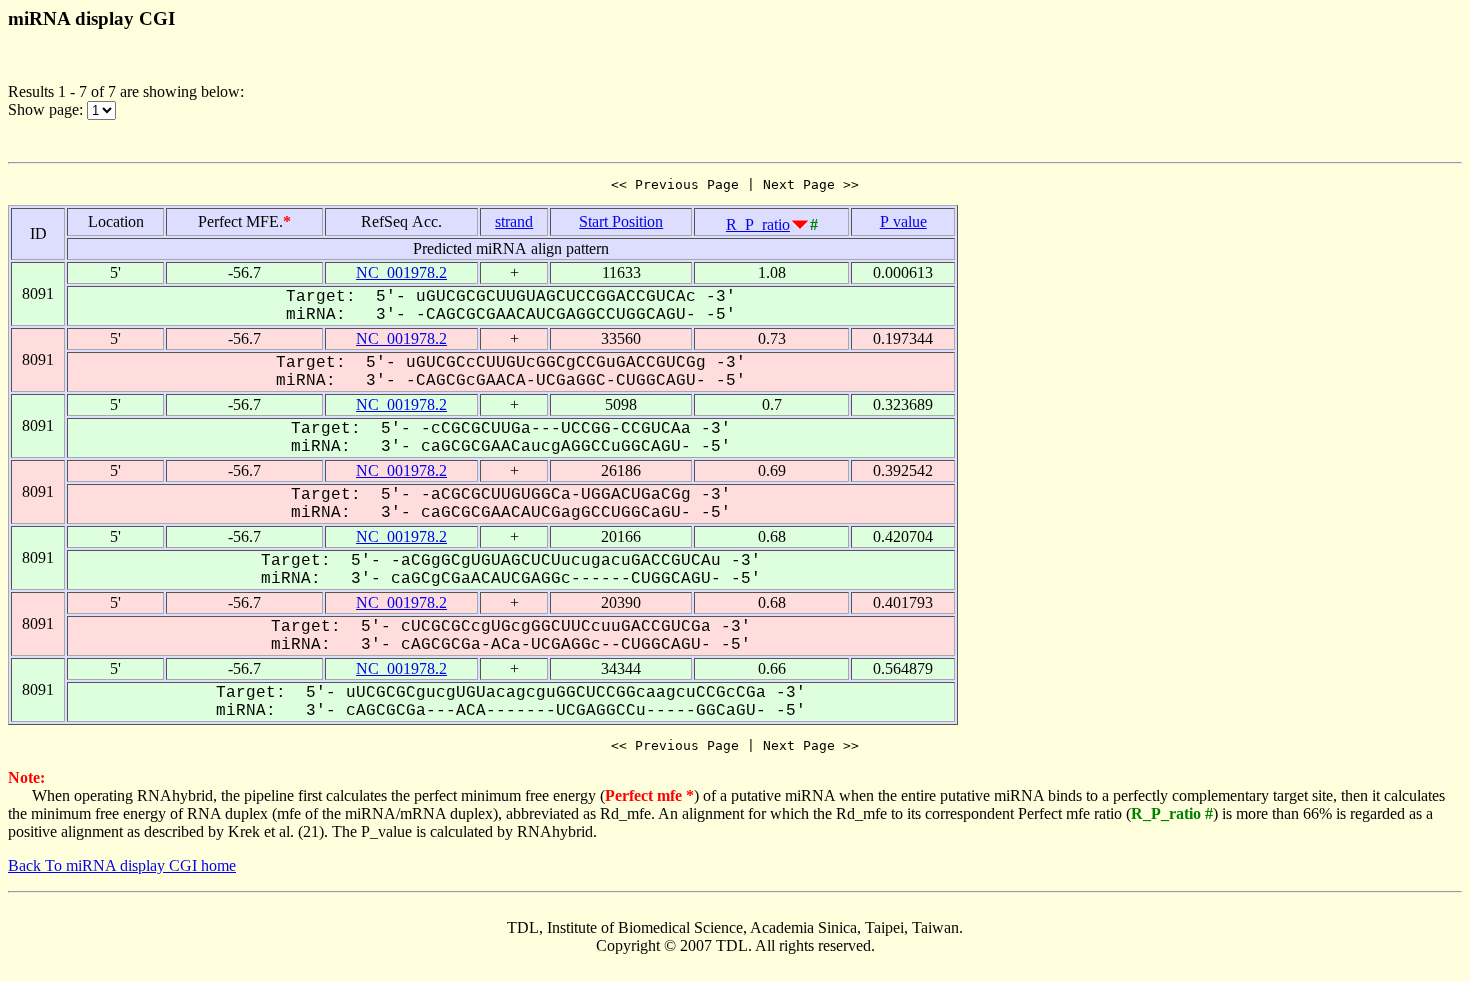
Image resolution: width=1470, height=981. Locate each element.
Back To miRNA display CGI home (122, 865)
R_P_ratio (758, 224)
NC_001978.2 (401, 272)
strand (514, 221)
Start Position (621, 221)
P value (903, 221)
